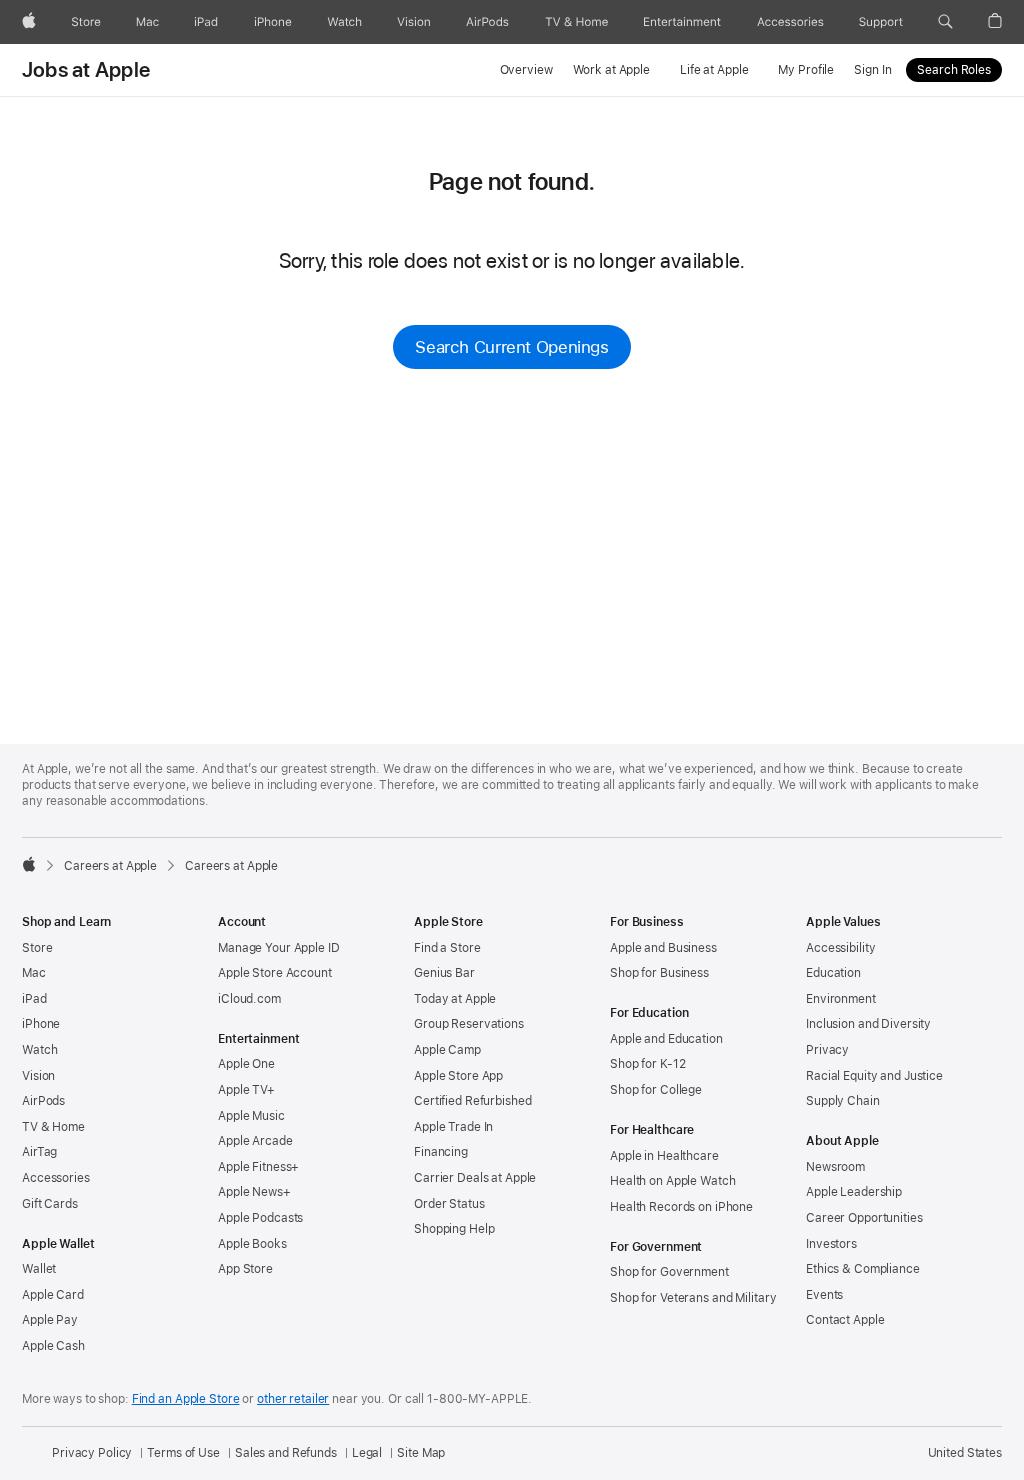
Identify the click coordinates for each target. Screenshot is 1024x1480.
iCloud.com (249, 999)
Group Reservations (469, 1024)
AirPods (43, 1101)
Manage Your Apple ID (279, 948)
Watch (39, 1050)
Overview (526, 70)
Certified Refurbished (472, 1101)
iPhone (41, 1024)
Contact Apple (845, 1320)
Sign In (872, 70)
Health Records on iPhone (681, 1207)
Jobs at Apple (86, 70)
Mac (34, 973)
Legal (367, 1453)
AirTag (39, 1152)
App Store (245, 1269)
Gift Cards (50, 1204)
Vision (38, 1076)
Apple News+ (254, 1192)
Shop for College (656, 1090)
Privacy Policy (92, 1453)
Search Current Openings (511, 347)
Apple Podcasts (260, 1218)
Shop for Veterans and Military (693, 1298)
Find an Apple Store (186, 1399)
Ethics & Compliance (863, 1269)
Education (833, 973)
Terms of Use (183, 1453)
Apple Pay (50, 1320)
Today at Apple (455, 999)
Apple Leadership (854, 1192)
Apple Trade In (453, 1127)
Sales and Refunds (286, 1453)
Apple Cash (53, 1346)
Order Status (449, 1204)
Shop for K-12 (647, 1064)
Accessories (56, 1178)
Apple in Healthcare (664, 1156)
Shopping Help (454, 1229)
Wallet (39, 1269)
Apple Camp (447, 1050)
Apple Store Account (275, 973)
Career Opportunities (864, 1218)
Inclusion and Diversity (868, 1024)
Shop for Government (669, 1272)
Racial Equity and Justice (874, 1076)
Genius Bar (444, 973)
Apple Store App (458, 1076)
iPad (34, 999)
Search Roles (954, 70)
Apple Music (251, 1116)
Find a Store (447, 948)
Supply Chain (843, 1101)
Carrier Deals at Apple (475, 1178)
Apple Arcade (255, 1141)
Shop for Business (659, 973)
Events (824, 1295)
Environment (841, 999)
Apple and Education (666, 1039)
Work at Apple (611, 70)
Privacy (827, 1050)
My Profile (806, 70)
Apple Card (53, 1295)
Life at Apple (714, 70)
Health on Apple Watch (672, 1181)
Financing (441, 1152)
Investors (831, 1244)
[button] (945, 22)
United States (965, 1453)
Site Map (421, 1453)
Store (37, 948)
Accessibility (840, 948)
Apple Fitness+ (258, 1167)
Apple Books (252, 1244)
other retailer (293, 1399)
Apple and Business (663, 948)
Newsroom (835, 1167)
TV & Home (53, 1127)
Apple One (246, 1064)
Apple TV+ (246, 1090)
